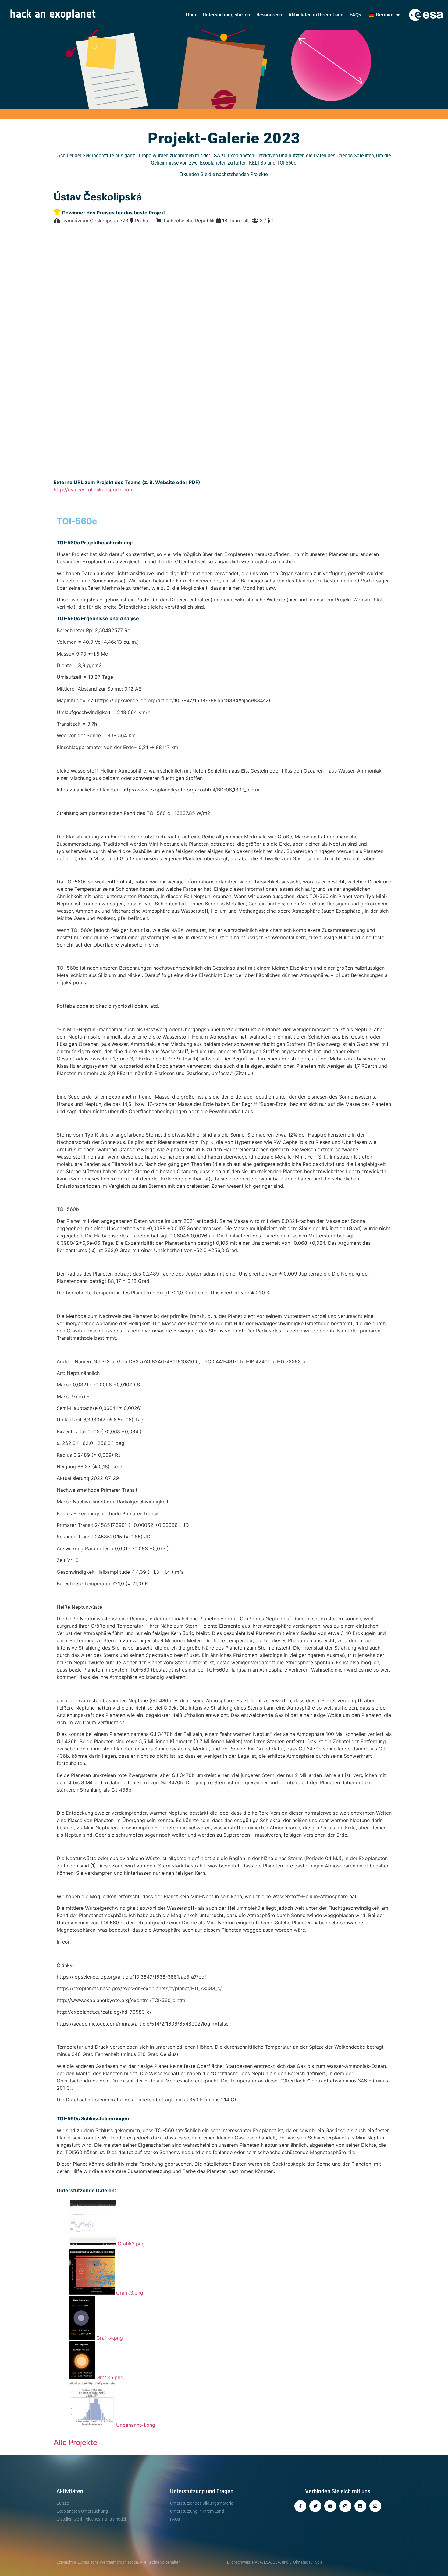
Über (191, 15)
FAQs (355, 15)
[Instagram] (345, 2506)
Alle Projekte (75, 2442)
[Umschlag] (375, 2506)
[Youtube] (330, 2506)
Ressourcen (269, 15)
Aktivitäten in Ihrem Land (316, 15)
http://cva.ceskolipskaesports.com (94, 490)
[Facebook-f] (300, 2506)
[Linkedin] (360, 2506)
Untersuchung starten (226, 15)
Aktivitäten (70, 2491)
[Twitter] (315, 2506)
